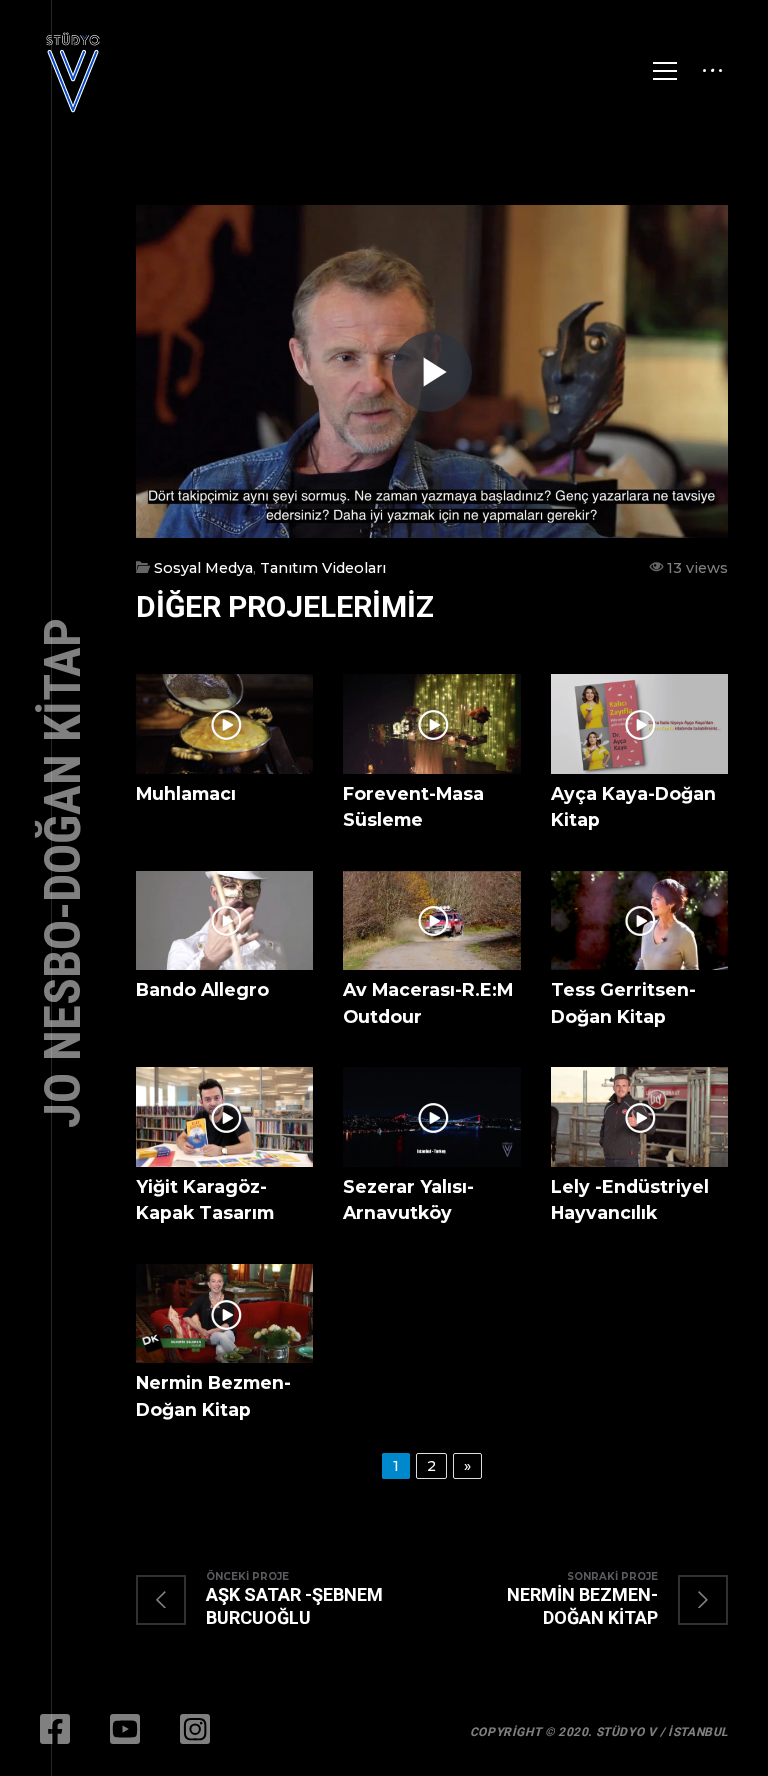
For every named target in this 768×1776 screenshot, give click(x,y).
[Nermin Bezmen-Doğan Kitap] (580, 1599)
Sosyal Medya (203, 568)
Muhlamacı (186, 793)
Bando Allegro (202, 989)
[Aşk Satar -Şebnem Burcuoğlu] (284, 1599)
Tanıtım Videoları (323, 568)
